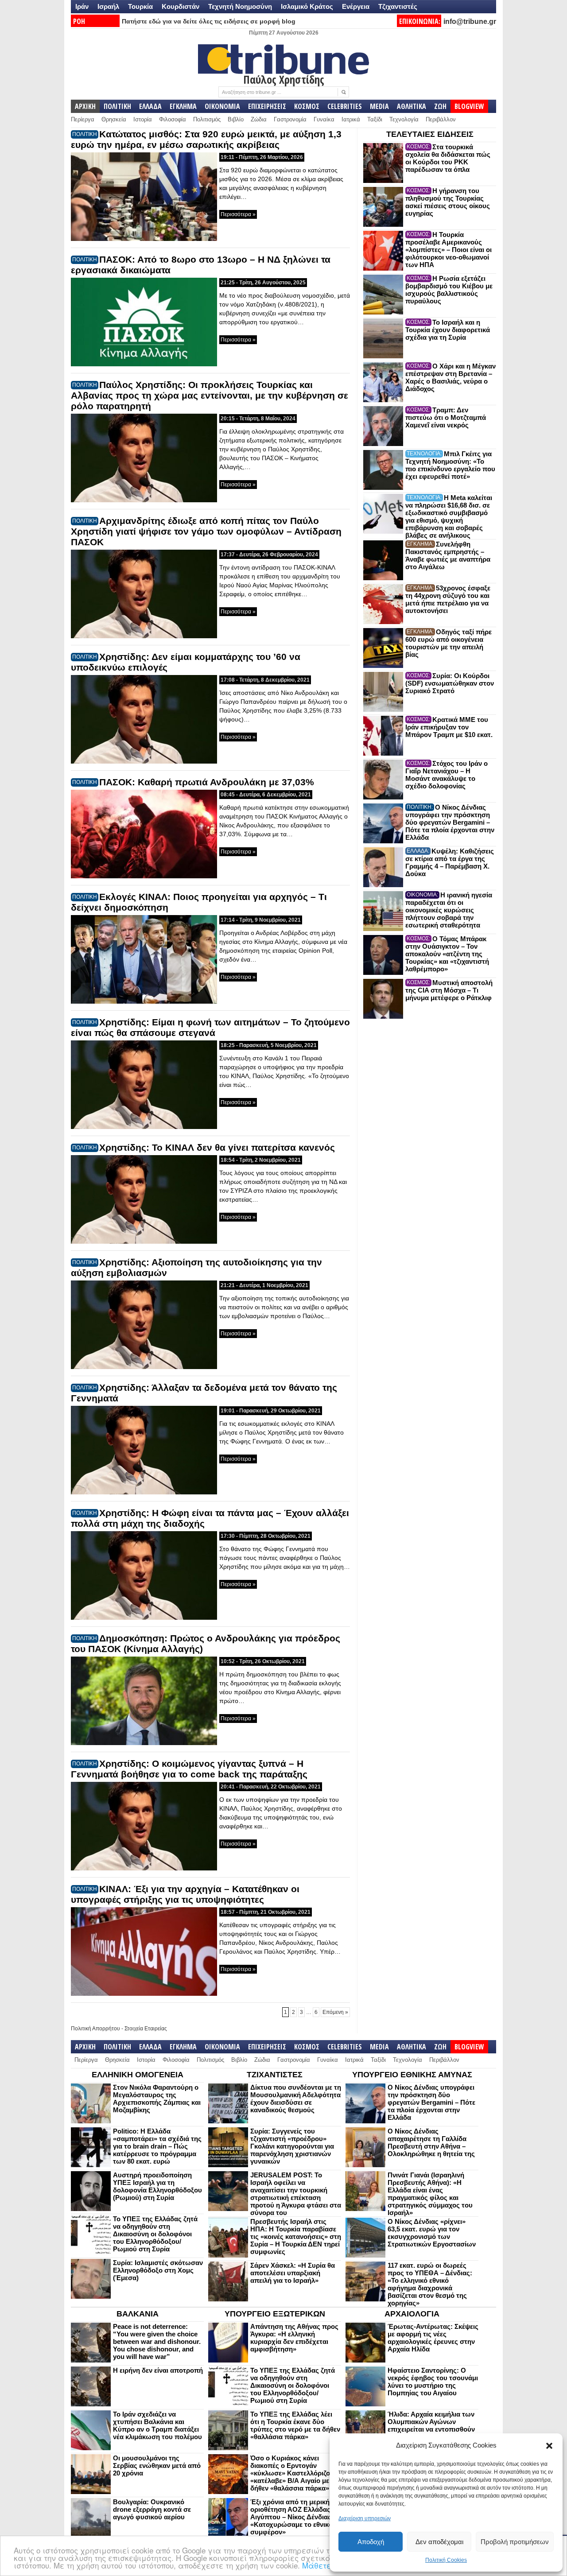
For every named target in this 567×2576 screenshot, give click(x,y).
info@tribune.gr (470, 21)
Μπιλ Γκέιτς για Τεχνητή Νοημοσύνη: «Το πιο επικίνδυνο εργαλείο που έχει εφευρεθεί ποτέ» (450, 465)
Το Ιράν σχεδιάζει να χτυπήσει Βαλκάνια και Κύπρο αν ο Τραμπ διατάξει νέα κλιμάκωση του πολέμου (157, 2425)
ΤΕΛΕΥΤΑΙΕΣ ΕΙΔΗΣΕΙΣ (430, 134)
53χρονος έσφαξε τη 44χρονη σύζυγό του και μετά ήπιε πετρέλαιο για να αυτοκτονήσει (448, 599)
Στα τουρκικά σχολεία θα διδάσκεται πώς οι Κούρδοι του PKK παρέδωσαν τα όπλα (448, 158)
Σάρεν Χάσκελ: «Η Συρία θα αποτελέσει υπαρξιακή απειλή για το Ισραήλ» (293, 2273)
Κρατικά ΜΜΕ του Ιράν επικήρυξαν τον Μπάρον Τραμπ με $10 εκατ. (449, 727)
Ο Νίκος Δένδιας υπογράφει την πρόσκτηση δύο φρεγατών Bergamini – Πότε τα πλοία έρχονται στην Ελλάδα (450, 822)
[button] (549, 2446)
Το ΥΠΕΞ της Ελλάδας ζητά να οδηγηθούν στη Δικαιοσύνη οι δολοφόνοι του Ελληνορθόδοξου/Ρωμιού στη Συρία (155, 2234)
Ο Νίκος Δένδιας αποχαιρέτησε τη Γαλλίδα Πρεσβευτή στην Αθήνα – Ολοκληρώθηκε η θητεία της (431, 2142)
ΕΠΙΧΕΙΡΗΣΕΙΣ (267, 106)
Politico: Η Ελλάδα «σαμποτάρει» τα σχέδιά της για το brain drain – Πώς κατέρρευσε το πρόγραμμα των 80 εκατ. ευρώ (157, 2146)
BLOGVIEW (469, 106)
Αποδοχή (371, 2542)
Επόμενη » (335, 2012)
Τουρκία (140, 6)
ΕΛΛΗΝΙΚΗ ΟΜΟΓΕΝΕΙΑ (138, 2075)
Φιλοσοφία (173, 119)
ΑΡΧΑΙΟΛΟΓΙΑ (412, 2314)
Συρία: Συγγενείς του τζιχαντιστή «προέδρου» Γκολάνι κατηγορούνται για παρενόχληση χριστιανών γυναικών (292, 2146)
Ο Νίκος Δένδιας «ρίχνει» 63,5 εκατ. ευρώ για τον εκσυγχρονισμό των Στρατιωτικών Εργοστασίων (432, 2233)
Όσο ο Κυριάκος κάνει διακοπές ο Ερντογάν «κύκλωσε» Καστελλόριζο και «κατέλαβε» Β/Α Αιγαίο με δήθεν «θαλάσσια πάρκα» (296, 2473)
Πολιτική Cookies (446, 2560)
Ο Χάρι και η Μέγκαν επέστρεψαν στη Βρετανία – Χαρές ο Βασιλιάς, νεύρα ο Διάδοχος (450, 377)
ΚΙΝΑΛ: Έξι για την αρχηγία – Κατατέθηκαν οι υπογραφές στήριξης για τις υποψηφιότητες (185, 1894)
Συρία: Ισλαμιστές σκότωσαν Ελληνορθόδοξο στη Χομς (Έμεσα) (158, 2270)
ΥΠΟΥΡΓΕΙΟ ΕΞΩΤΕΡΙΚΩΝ (275, 2314)
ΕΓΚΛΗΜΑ (183, 106)
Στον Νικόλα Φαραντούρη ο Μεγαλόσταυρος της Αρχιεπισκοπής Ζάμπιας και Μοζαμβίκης (157, 2099)
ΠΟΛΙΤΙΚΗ (117, 106)
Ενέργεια (356, 6)
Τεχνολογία (404, 119)
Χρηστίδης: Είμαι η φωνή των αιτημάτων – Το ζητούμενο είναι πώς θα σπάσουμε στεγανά (210, 1027)
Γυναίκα (324, 119)
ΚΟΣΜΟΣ (307, 106)
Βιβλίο (236, 119)
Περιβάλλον (441, 119)
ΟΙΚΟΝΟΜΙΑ (222, 106)
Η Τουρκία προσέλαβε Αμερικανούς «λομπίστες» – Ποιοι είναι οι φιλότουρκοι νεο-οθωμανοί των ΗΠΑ (449, 250)
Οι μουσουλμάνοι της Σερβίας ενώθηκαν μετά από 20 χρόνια (157, 2465)
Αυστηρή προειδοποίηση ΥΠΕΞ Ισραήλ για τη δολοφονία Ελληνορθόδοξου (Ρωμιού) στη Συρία (157, 2186)
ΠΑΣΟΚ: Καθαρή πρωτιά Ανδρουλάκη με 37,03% (207, 782)
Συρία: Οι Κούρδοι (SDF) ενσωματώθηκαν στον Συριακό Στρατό (450, 683)
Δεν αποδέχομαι (439, 2542)
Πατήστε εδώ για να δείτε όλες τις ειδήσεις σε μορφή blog (209, 21)
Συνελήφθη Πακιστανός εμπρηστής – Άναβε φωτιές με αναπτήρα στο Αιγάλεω (448, 555)
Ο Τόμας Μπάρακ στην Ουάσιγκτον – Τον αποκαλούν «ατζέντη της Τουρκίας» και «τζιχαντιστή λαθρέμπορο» (447, 954)
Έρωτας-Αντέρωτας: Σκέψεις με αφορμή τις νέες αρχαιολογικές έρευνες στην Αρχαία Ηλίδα (433, 2338)
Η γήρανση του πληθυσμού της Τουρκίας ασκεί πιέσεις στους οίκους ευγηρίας (448, 202)
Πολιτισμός (207, 119)
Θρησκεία (114, 119)
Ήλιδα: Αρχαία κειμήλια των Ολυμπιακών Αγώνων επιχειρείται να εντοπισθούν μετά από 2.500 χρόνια (431, 2425)
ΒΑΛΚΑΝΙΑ (138, 2314)
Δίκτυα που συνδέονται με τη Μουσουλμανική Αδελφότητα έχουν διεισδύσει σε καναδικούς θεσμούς (296, 2099)
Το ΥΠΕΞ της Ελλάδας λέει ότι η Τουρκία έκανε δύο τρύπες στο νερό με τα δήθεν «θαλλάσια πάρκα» (295, 2425)
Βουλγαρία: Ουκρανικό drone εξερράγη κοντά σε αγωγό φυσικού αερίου (152, 2509)
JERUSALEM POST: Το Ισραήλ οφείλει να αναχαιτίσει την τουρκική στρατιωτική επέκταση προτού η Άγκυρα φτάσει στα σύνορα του (296, 2194)
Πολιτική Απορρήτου (95, 2029)
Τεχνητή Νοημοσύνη (240, 6)
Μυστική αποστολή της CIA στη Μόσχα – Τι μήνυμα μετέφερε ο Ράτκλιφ (449, 990)
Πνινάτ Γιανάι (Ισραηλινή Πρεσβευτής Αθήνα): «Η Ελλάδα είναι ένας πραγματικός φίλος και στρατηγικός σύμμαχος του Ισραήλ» (430, 2194)
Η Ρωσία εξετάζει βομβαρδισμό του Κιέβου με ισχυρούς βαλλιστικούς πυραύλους (449, 290)
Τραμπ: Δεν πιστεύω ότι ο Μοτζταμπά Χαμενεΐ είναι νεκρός (446, 417)
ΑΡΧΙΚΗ (85, 106)
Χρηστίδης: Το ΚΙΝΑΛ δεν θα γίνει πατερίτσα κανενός (217, 1147)
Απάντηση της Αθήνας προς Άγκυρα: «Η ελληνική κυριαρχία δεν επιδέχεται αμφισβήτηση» (294, 2338)
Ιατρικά (351, 119)
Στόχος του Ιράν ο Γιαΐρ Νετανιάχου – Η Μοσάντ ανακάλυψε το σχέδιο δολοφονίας (447, 775)
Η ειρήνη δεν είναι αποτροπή (158, 2370)
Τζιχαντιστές (398, 6)
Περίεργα (83, 119)
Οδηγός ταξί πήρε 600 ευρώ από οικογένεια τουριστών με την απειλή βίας (449, 643)
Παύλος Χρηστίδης (284, 79)
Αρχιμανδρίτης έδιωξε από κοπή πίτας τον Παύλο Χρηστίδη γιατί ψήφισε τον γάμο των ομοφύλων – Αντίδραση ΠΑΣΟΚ (206, 531)
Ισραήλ (108, 6)
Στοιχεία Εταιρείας (146, 2029)
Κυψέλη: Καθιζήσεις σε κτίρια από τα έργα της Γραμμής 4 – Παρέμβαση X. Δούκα (450, 862)
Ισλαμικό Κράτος (307, 6)
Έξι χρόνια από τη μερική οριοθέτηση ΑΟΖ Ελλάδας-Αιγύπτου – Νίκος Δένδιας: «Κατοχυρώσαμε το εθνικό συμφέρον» (292, 2517)
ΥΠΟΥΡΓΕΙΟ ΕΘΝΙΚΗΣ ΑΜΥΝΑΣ (412, 2075)
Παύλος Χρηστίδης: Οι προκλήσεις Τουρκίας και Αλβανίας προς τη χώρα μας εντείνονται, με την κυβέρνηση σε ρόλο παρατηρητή (210, 395)
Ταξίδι (375, 119)
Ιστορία (143, 119)
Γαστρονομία (290, 119)
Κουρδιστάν (181, 6)
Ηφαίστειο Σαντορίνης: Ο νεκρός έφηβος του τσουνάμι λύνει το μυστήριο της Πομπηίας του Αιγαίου (433, 2382)
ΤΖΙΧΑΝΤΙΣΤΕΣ (275, 2075)
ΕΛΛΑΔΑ (150, 106)
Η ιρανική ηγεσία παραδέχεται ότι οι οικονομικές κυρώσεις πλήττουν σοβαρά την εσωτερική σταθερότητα (449, 910)
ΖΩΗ (440, 106)
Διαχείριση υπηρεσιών (365, 2518)
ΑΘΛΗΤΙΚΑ (412, 106)
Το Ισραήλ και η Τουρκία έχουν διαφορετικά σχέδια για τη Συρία (448, 330)
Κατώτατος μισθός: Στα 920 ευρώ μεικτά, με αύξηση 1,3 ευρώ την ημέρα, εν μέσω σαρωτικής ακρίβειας (206, 139)
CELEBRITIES (345, 106)
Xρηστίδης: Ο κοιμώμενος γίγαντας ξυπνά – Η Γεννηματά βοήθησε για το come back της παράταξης (189, 1769)
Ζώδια (259, 119)
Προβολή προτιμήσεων (515, 2542)
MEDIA (379, 106)
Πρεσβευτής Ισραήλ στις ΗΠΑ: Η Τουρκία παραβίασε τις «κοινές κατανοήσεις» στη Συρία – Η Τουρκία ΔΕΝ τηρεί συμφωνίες (296, 2237)
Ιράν (82, 6)
